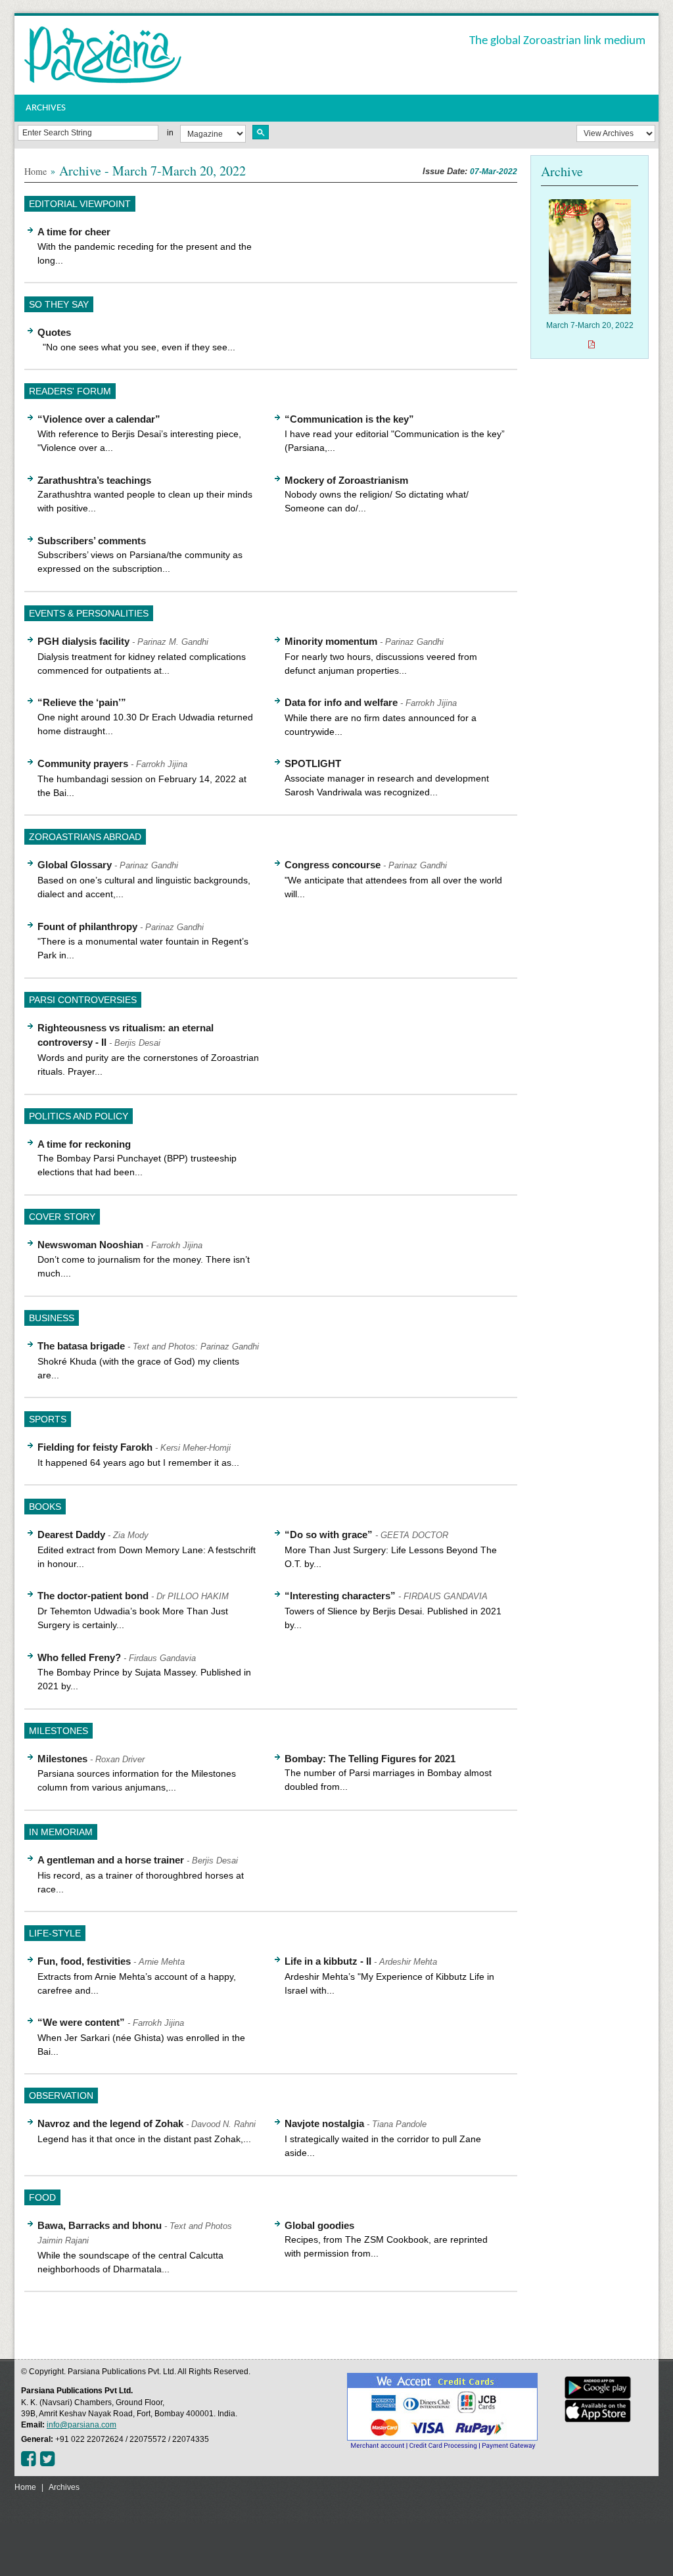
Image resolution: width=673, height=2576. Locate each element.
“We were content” (81, 2022)
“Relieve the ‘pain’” (82, 702)
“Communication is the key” (349, 419)
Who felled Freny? (79, 1657)
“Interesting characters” (340, 1596)
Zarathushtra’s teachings (94, 480)
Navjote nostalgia (324, 2123)
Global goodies (319, 2225)
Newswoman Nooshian (90, 1245)
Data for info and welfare (341, 702)
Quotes (54, 332)
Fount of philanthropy (87, 926)
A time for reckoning (84, 1144)
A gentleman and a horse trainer (111, 1860)
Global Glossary (75, 865)
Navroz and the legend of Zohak (110, 2123)
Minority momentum (331, 641)
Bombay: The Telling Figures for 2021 (370, 1759)
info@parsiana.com (81, 2425)
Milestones (62, 1759)
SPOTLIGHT (313, 763)
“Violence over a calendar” (99, 419)
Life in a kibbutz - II (328, 1961)
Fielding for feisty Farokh (95, 1447)
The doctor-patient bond (93, 1596)
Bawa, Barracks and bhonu (100, 2225)
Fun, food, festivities (84, 1961)
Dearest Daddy (71, 1534)
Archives (64, 2487)
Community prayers (83, 763)
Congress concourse (333, 865)
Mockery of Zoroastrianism (346, 480)
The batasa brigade (81, 1346)
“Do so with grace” (329, 1534)
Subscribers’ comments (92, 541)
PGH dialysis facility (83, 641)
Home (35, 171)
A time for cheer (74, 232)
